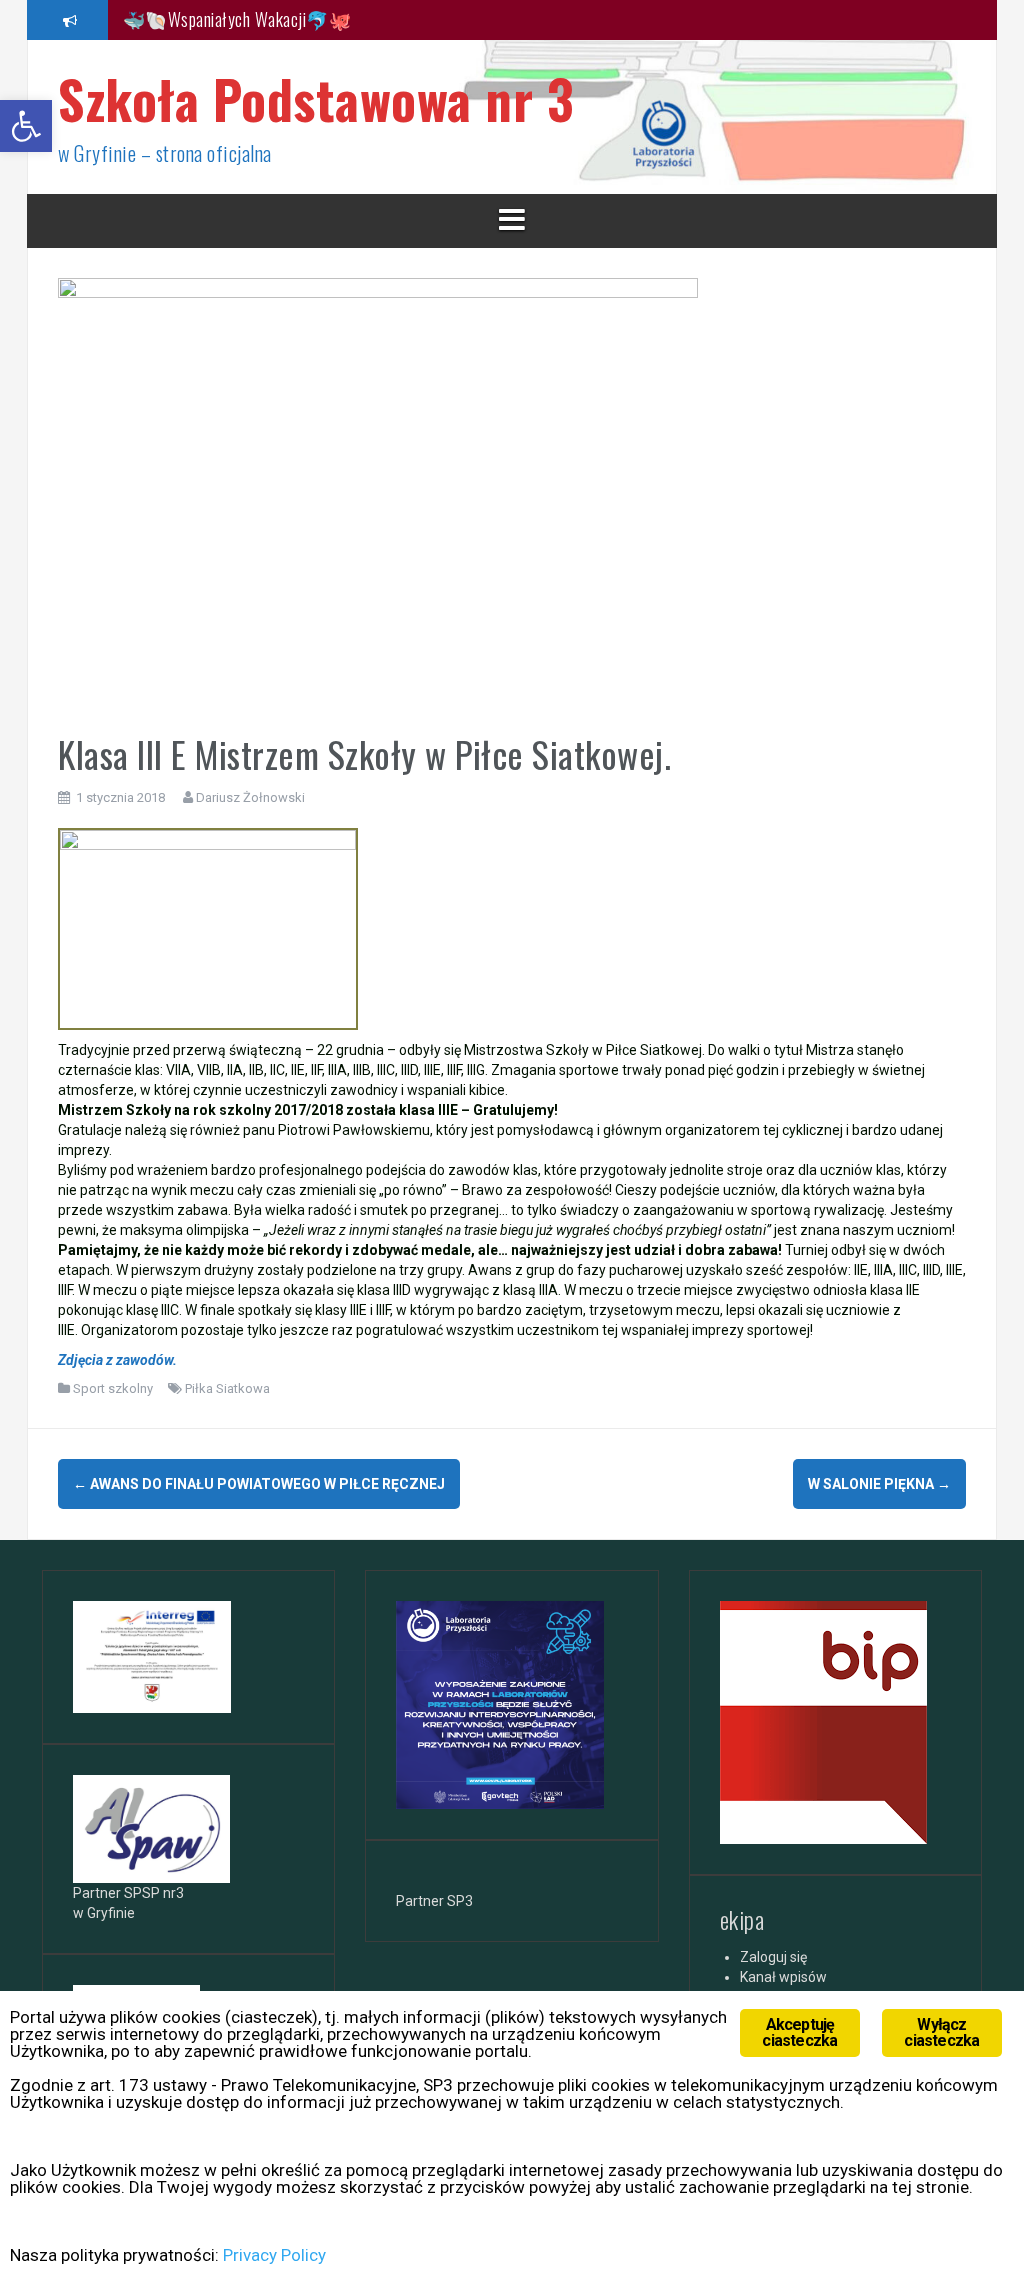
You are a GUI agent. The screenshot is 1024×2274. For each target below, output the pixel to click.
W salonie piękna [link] (879, 1484)
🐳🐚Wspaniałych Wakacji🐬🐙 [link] (237, 19)
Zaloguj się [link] (773, 1957)
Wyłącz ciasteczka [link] (941, 2032)
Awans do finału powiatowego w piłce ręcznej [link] (259, 1484)
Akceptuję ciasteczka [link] (799, 2032)
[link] (26, 126)
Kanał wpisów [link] (783, 1977)
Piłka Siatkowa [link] (227, 1388)
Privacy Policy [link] (274, 2255)
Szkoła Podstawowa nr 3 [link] (316, 98)
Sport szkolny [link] (113, 1388)
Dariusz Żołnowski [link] (250, 797)
